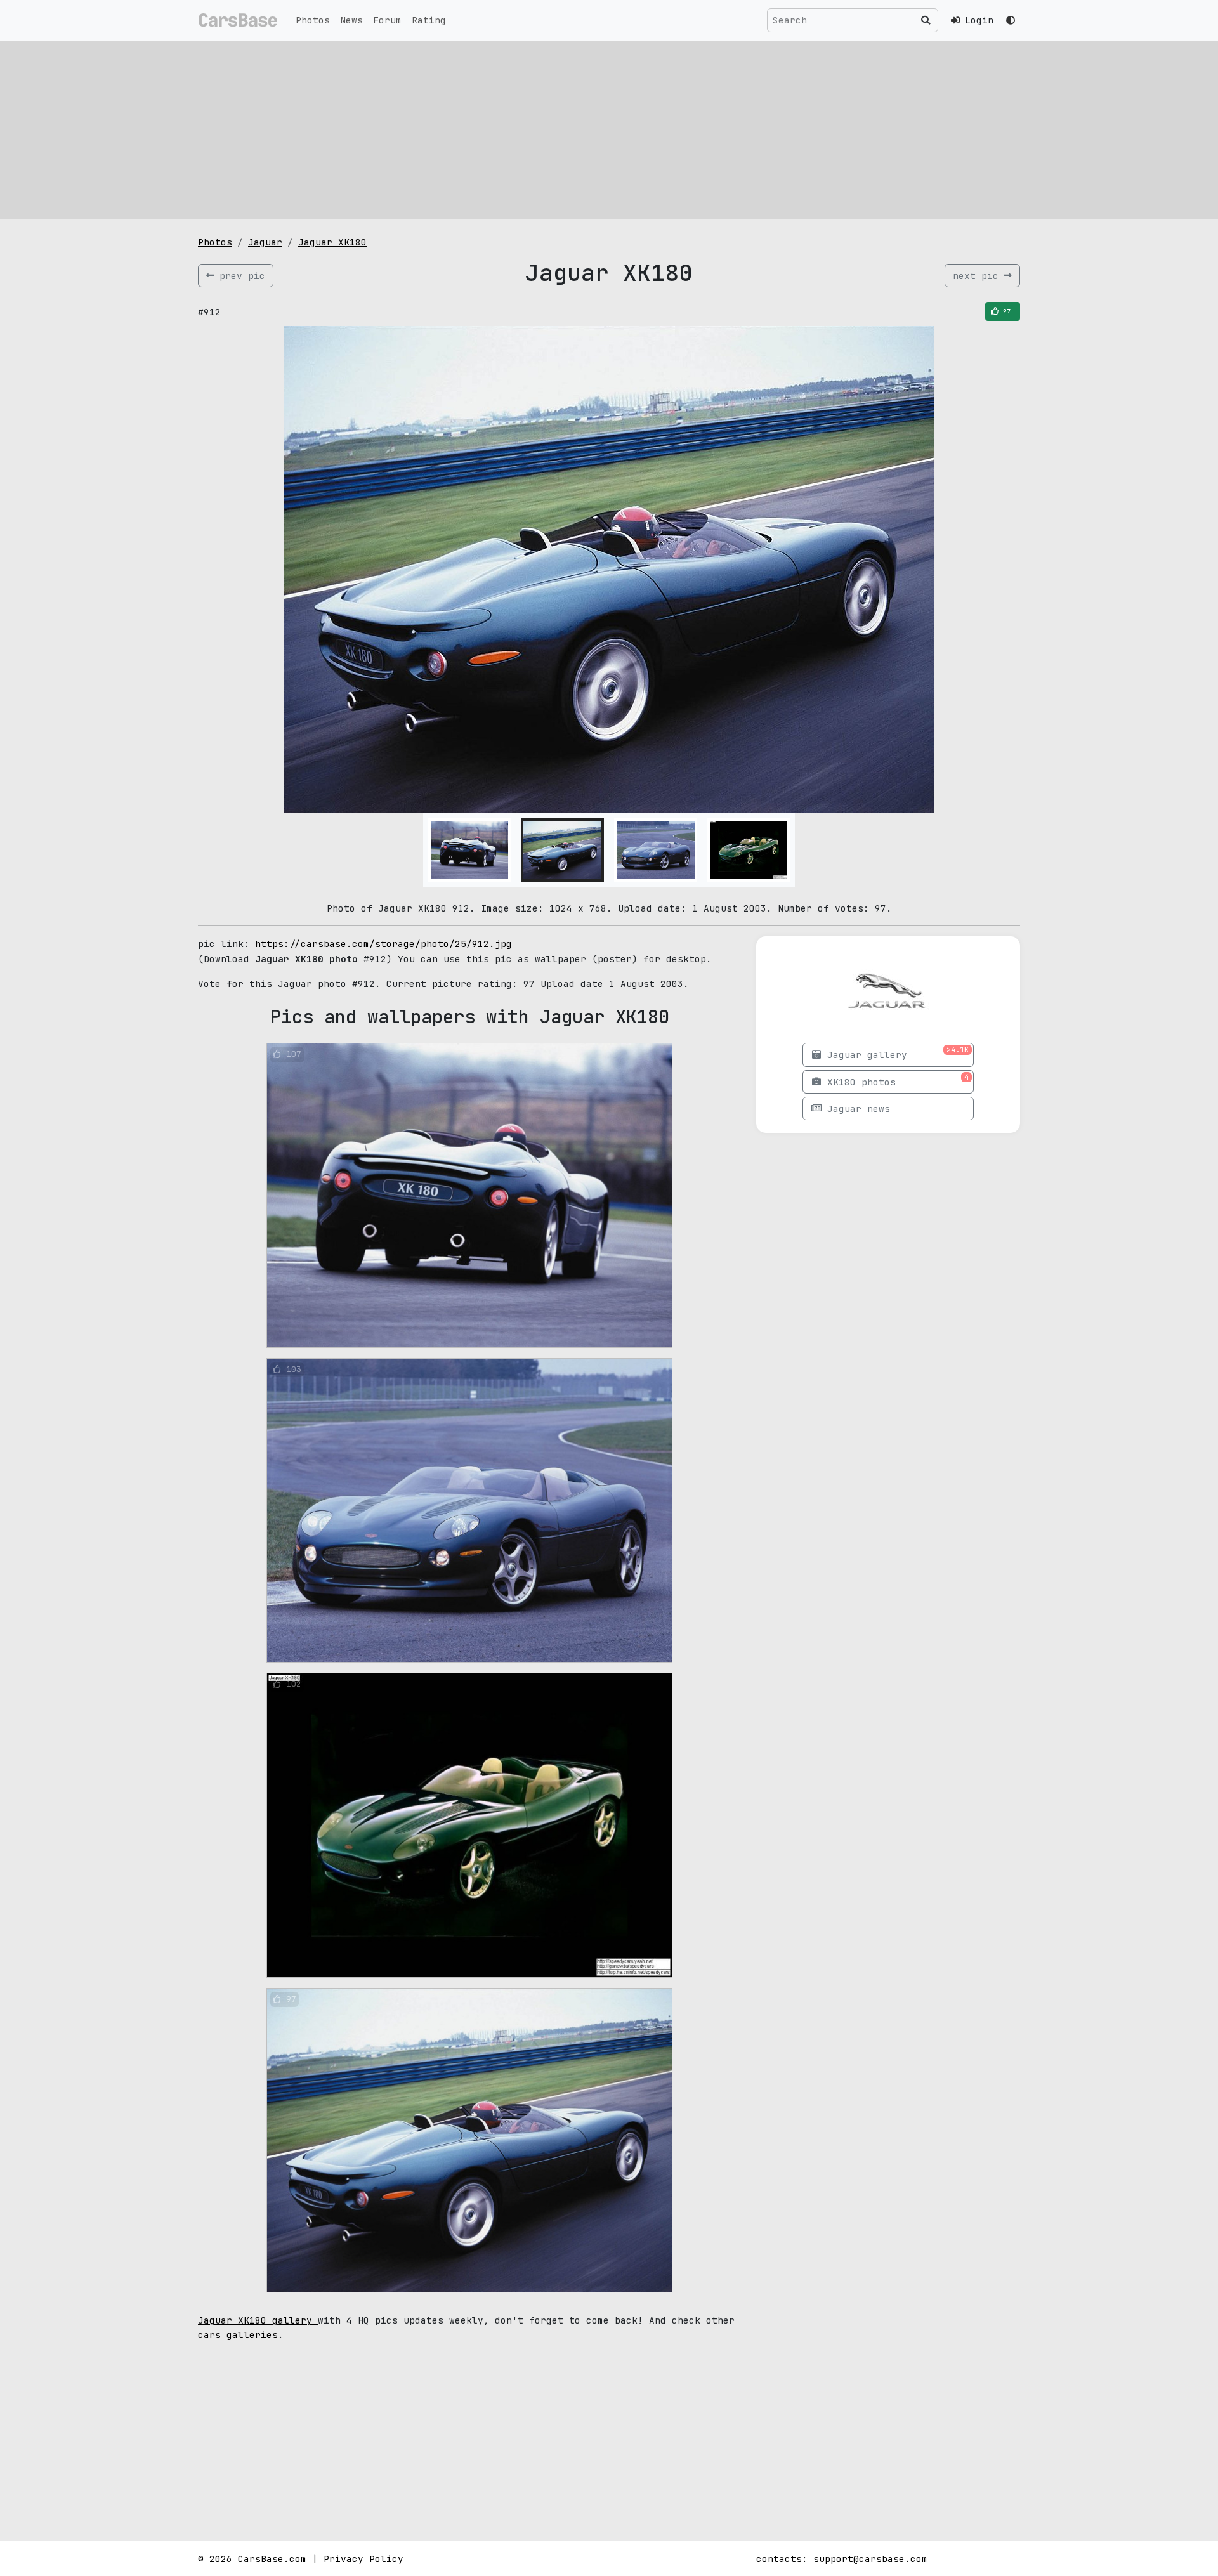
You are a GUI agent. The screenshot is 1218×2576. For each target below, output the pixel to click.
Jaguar (265, 242)
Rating (429, 20)
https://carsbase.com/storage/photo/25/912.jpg (383, 944)
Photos (313, 20)
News (351, 20)
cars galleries (238, 2335)
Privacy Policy (363, 2559)
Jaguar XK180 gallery (258, 2320)
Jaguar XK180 (332, 242)
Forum (387, 20)
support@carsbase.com (870, 2559)
